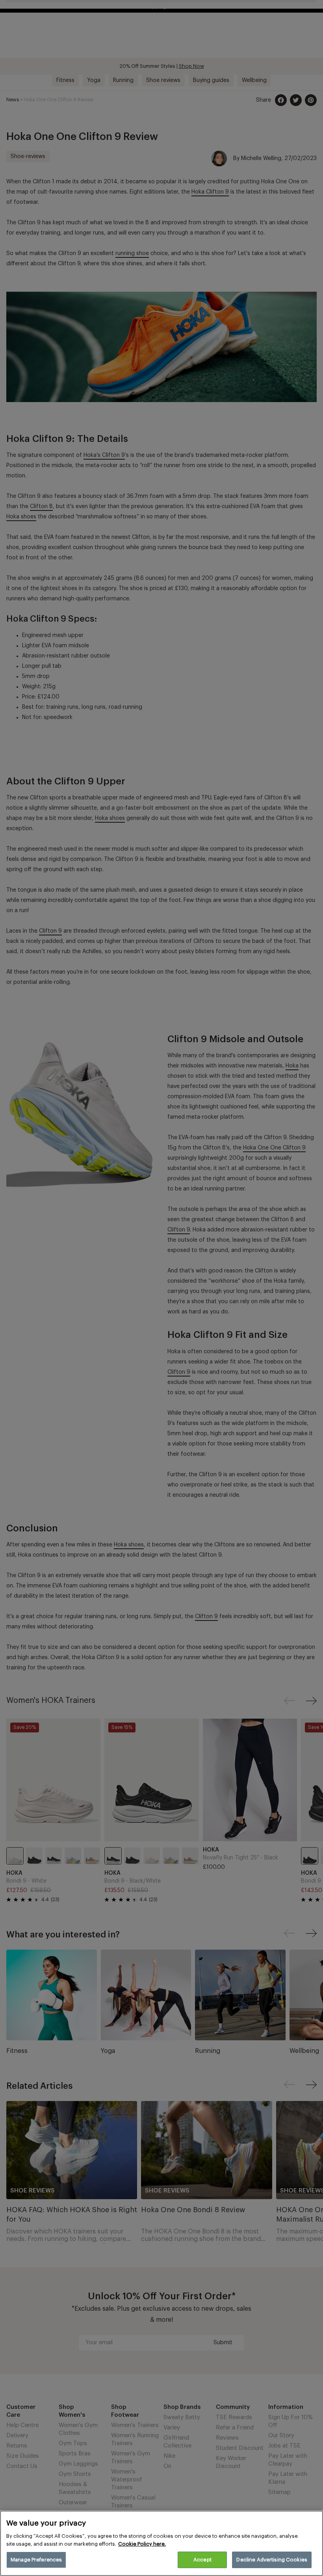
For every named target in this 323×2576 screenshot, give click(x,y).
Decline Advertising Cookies (272, 2560)
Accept (202, 2560)
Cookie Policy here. (142, 2544)
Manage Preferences (36, 2560)
